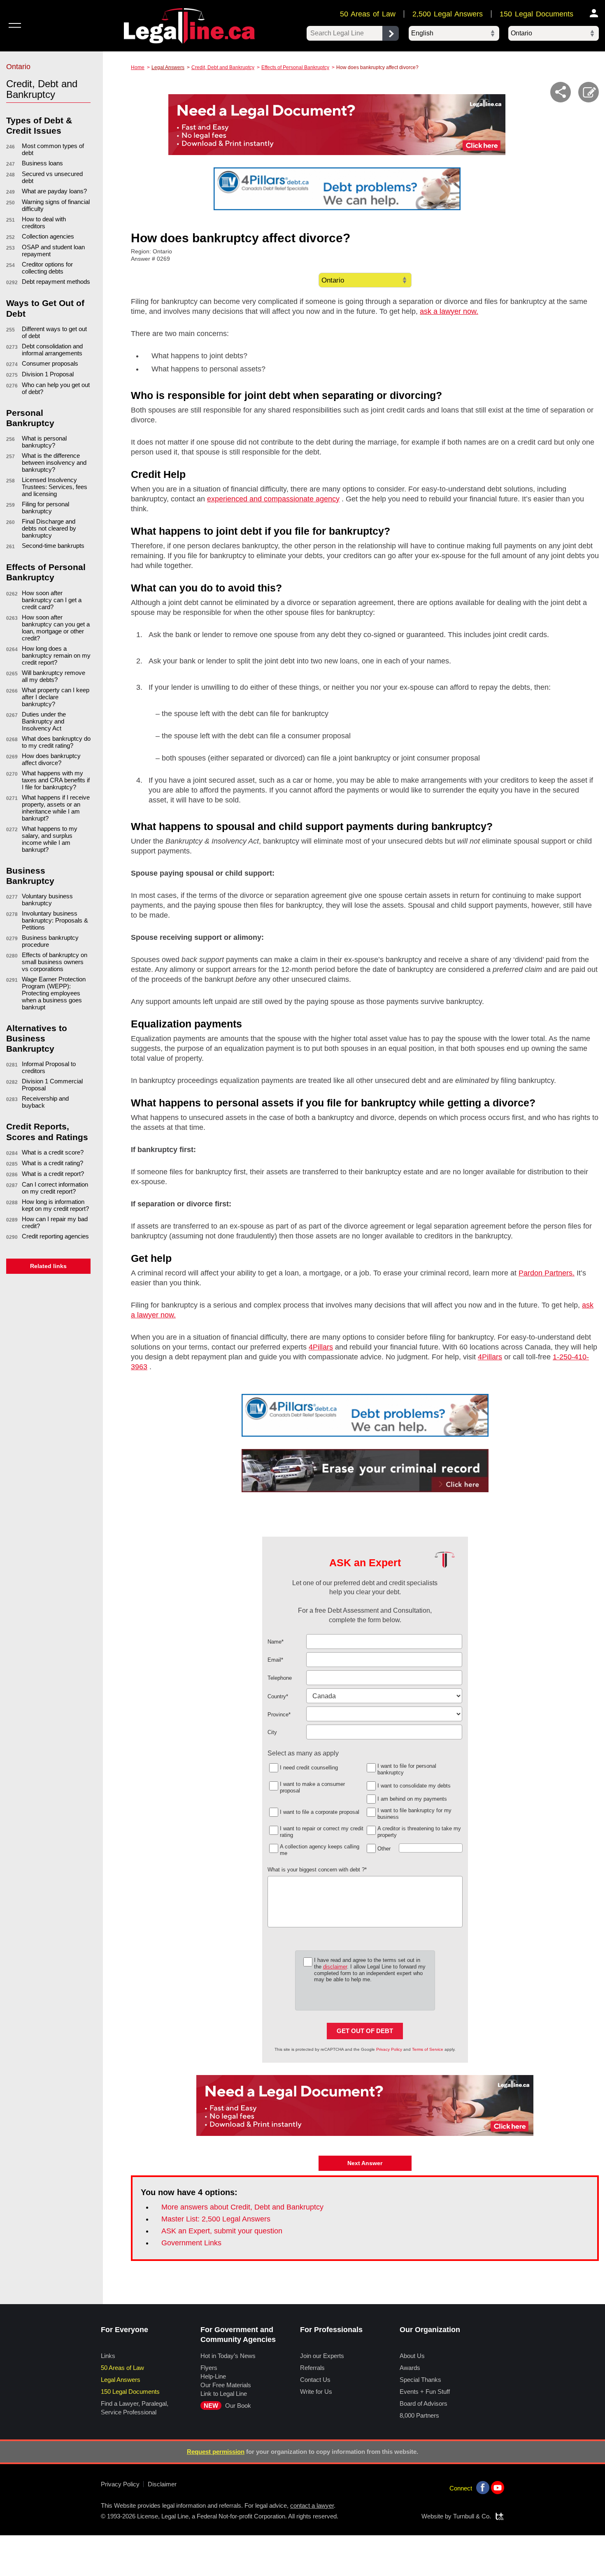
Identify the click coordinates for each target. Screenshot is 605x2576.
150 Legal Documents (536, 14)
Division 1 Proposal (48, 374)
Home (138, 67)
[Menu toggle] (15, 25)
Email (275, 1660)
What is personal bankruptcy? (44, 442)
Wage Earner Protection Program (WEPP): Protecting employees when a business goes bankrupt (54, 993)
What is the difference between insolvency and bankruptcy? (54, 463)
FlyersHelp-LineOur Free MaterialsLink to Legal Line (226, 2381)
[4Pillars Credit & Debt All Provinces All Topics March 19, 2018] (365, 1415)
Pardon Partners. (547, 1273)
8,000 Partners (419, 2415)
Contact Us (315, 2380)
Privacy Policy (389, 2049)
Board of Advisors (423, 2403)
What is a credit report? (53, 1174)
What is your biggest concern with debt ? (317, 1870)
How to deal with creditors (44, 223)
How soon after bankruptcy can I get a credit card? (52, 600)
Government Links (191, 2243)
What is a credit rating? (52, 1163)
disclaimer (335, 1967)
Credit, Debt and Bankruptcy (223, 67)
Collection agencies (48, 236)
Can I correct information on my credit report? (55, 1188)
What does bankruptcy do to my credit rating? (56, 742)
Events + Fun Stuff (425, 2392)
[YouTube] (498, 2488)
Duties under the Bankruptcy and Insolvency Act (44, 721)
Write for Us (316, 2392)
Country (278, 1696)
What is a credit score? (53, 1152)
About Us (412, 2356)
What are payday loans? (54, 191)
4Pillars (321, 1347)
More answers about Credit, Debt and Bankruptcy (242, 2207)
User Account (594, 13)
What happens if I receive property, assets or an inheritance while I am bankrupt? (56, 808)
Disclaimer (162, 2484)
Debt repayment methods (56, 282)
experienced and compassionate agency (273, 499)
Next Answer (365, 2163)
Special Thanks (420, 2380)
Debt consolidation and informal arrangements (52, 350)
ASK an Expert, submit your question (222, 2231)
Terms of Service (428, 2049)
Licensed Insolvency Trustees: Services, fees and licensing (55, 487)
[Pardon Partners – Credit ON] (365, 1471)
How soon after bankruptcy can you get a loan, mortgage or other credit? (56, 628)
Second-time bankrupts (53, 546)
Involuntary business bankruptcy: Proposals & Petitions (55, 920)
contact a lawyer (312, 2505)
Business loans (42, 163)
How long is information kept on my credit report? (55, 1205)
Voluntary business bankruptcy (47, 900)
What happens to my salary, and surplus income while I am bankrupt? (50, 839)
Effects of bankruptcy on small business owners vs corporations (55, 962)
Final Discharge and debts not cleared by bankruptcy (49, 528)
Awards (410, 2368)
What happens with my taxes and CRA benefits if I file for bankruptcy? (56, 780)
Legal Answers (168, 67)
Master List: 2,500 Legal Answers (216, 2219)
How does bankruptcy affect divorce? (51, 759)
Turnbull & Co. (472, 2516)
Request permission (216, 2452)
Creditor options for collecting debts (47, 268)
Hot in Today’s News (228, 2356)
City (272, 1732)
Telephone (280, 1678)
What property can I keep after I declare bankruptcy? (56, 697)
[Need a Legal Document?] (337, 125)
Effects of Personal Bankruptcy (295, 67)
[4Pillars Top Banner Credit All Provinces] (337, 189)
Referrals (312, 2368)
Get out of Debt (365, 2031)
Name (276, 1642)
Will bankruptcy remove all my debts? (54, 676)
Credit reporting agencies (55, 1236)
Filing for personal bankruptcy (45, 508)
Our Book (227, 2406)
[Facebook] (483, 2488)
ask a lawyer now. (449, 311)
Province (279, 1715)
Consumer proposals (50, 363)
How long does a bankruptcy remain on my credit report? (56, 655)
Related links (48, 1266)
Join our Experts (322, 2356)
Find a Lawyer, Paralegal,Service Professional (135, 2408)
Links (108, 2356)
